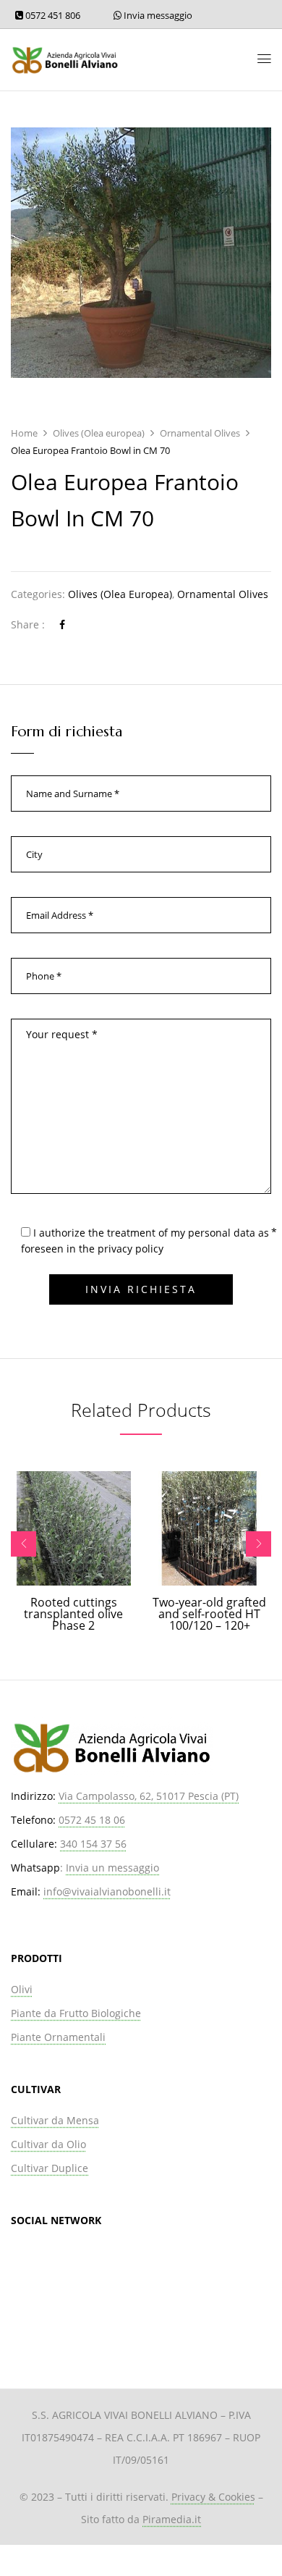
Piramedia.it (172, 2519)
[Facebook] (62, 624)
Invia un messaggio (112, 1868)
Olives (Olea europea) (99, 433)
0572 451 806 (52, 15)
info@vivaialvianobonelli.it (107, 1891)
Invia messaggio (157, 15)
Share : (28, 624)
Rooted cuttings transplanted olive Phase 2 (73, 1614)
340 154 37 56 (93, 1844)
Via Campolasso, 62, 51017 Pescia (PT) (149, 1796)
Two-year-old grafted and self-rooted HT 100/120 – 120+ (209, 1614)
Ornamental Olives (200, 433)
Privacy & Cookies (213, 2497)
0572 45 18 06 (92, 1820)
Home (24, 433)
